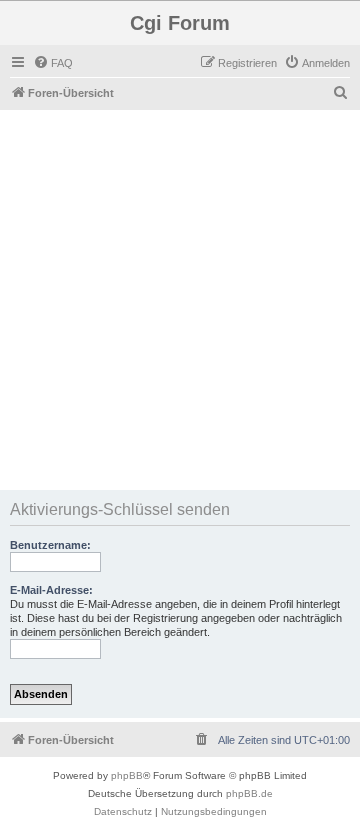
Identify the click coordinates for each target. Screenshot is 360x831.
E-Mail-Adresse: (51, 590)
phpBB (127, 775)
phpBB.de (249, 793)
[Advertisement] (180, 300)
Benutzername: (50, 545)
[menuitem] (53, 63)
